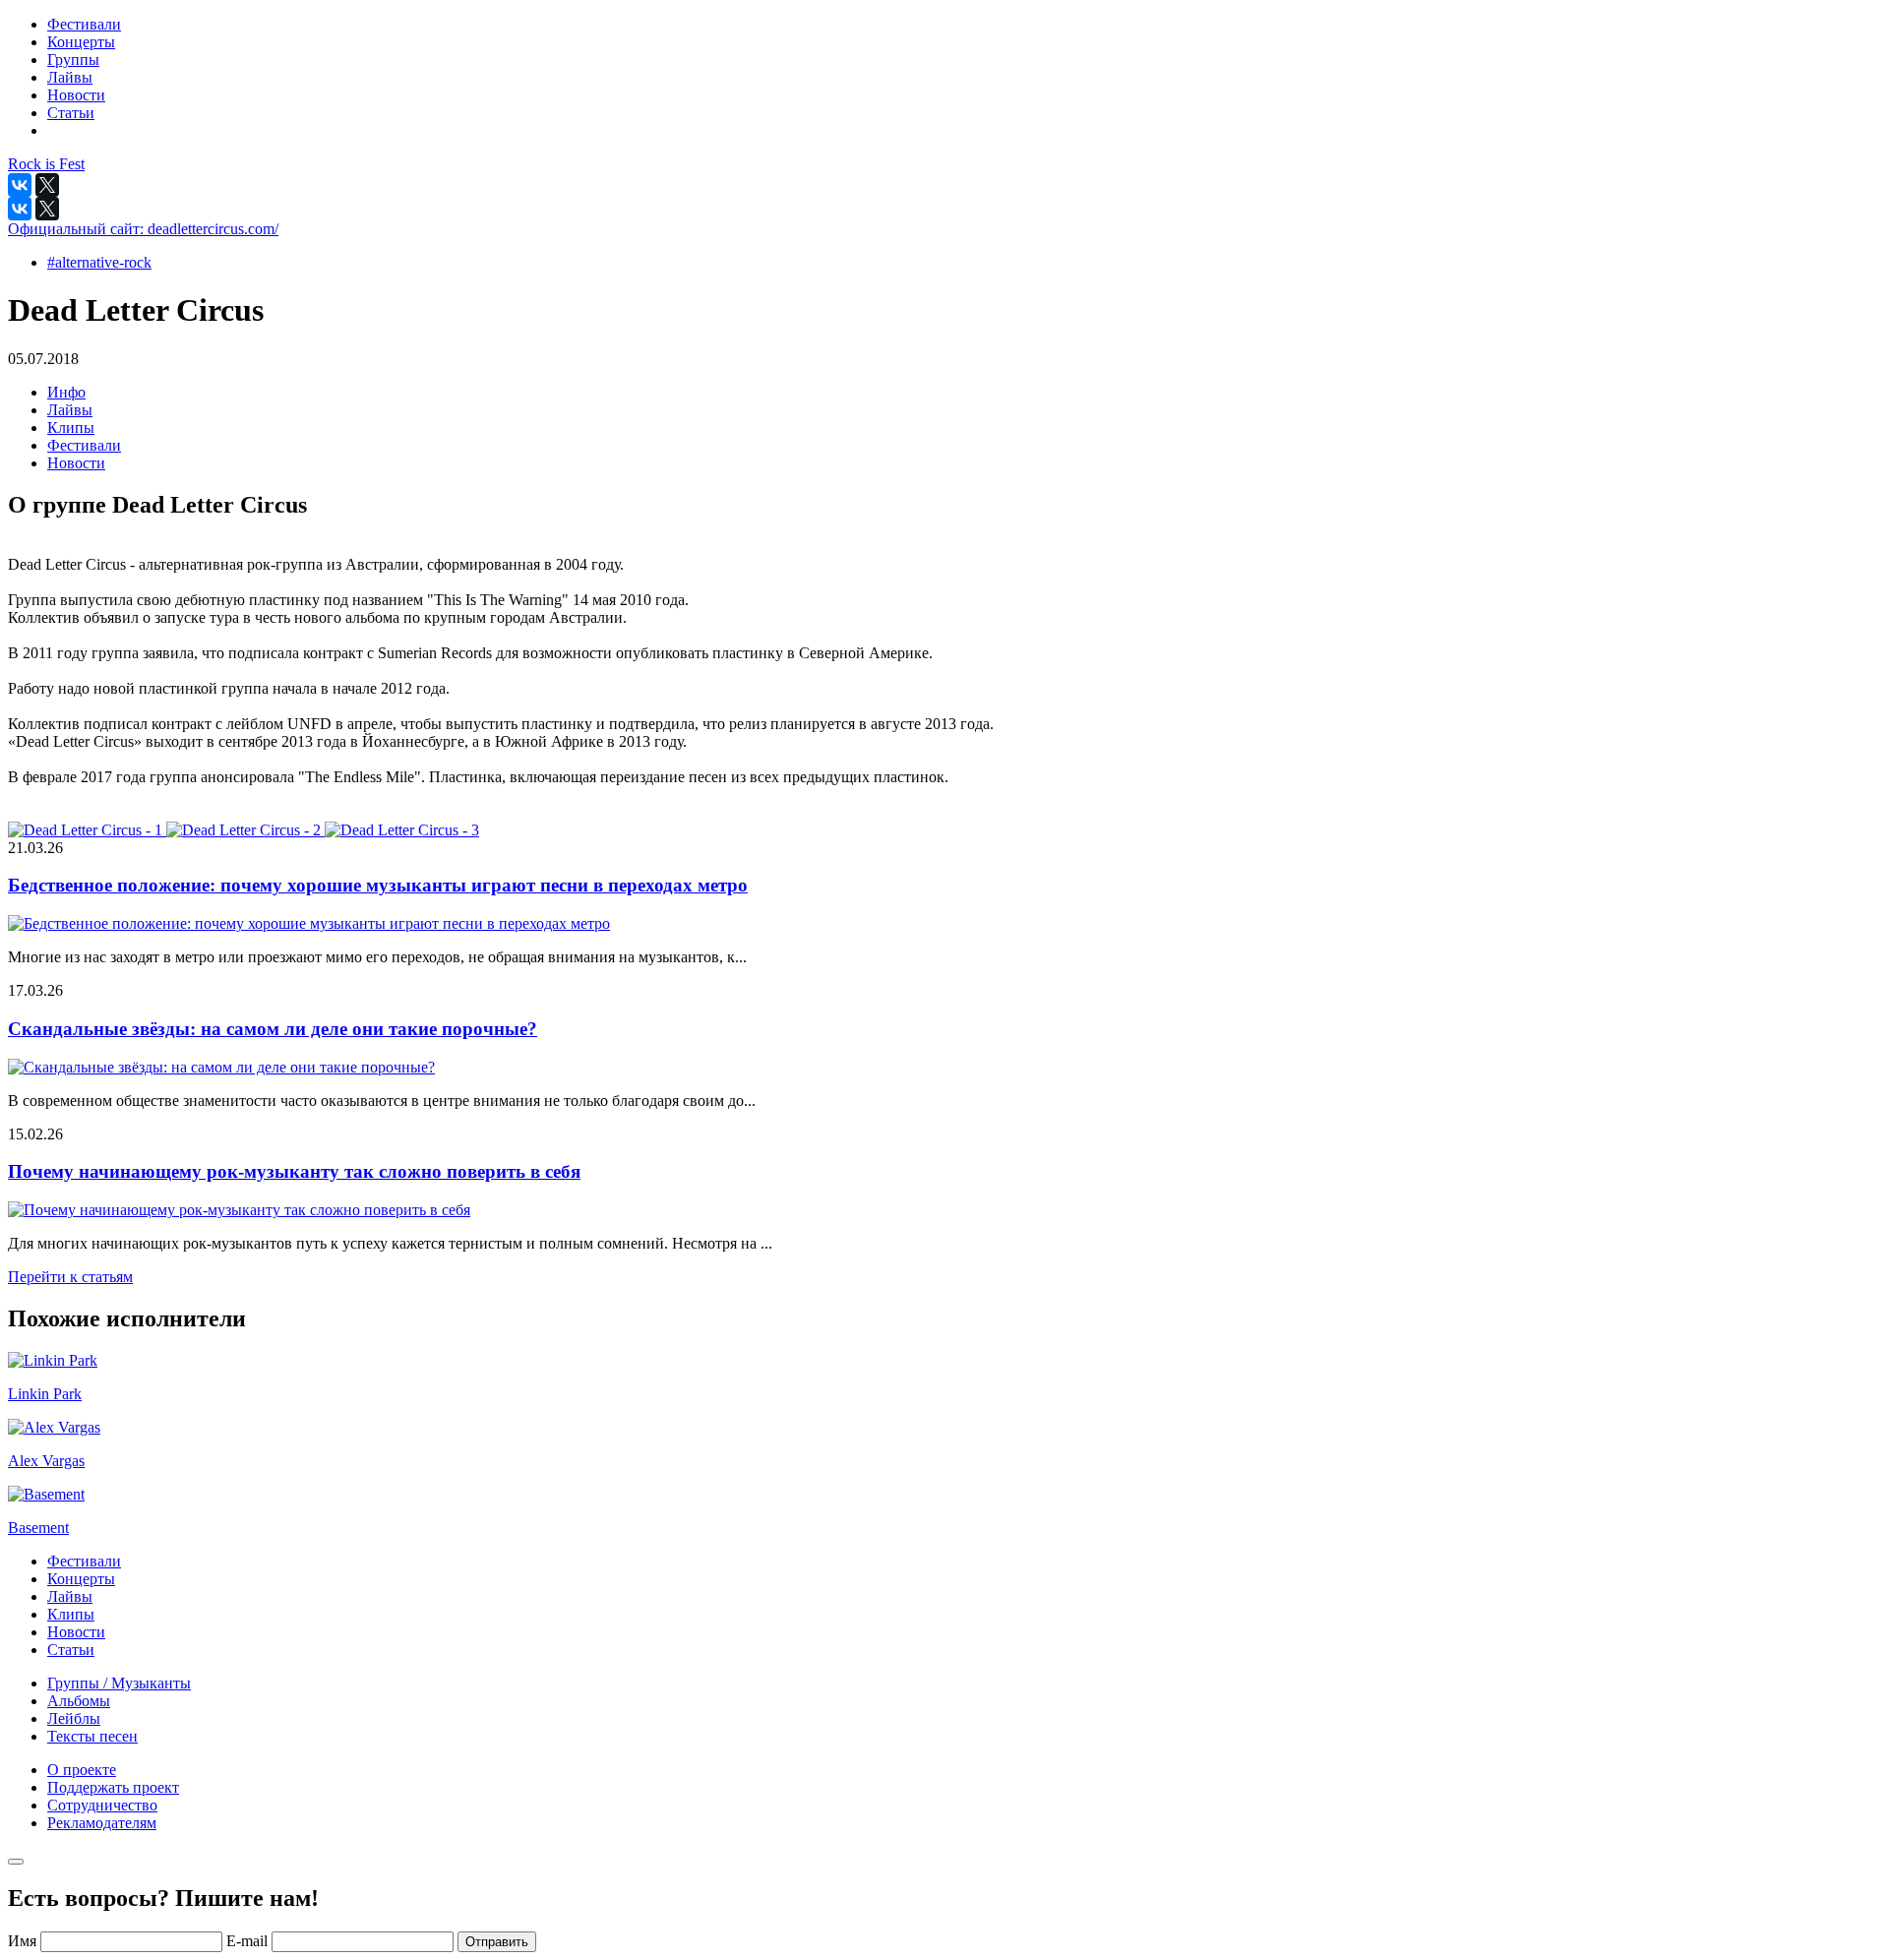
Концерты (81, 1579)
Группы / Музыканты (119, 1683)
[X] (47, 185)
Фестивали (84, 445)
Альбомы (79, 1701)
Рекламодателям (102, 1823)
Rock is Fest (46, 164)
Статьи (71, 1650)
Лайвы (70, 410)
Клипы (71, 428)
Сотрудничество (102, 1805)
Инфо (66, 392)
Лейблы (74, 1718)
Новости (76, 463)
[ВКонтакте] (20, 185)
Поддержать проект (113, 1787)
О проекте (82, 1770)
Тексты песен (92, 1736)
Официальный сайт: (143, 229)
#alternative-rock (99, 262)
